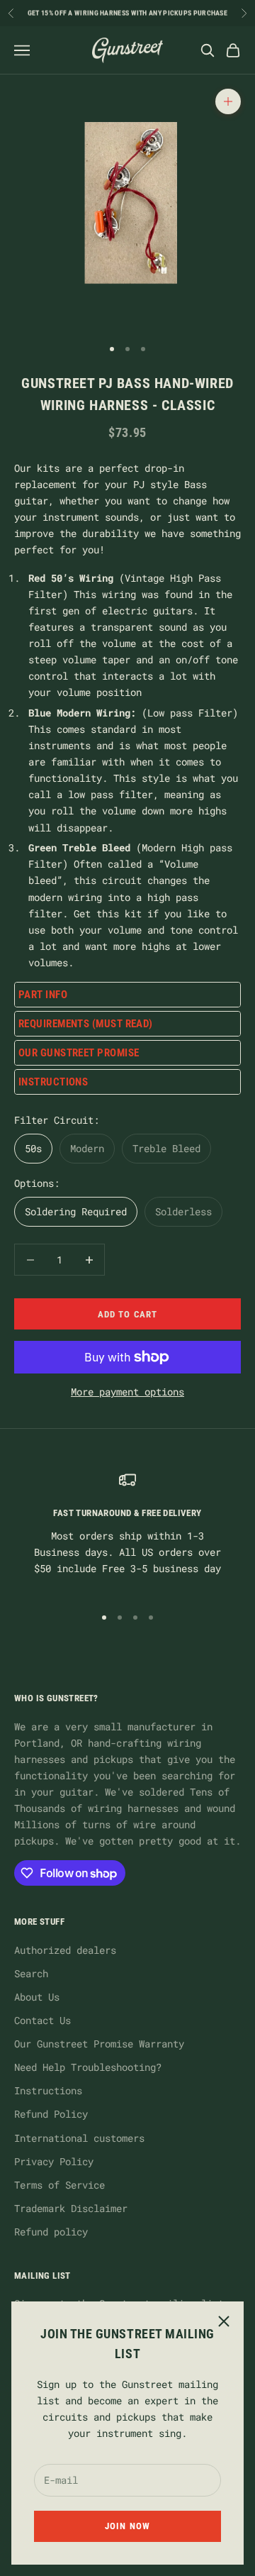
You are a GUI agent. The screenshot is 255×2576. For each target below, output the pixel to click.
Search (31, 1973)
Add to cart (127, 1314)
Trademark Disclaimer (71, 2208)
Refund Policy (51, 2114)
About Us (37, 1997)
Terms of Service (59, 2185)
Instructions (48, 2090)
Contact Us (42, 2020)
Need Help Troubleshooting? (88, 2067)
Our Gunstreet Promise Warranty (99, 2044)
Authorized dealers (65, 1950)
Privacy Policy (54, 2161)
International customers (79, 2138)
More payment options (127, 1392)
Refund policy (51, 2232)
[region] (127, 1532)
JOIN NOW (127, 2526)
